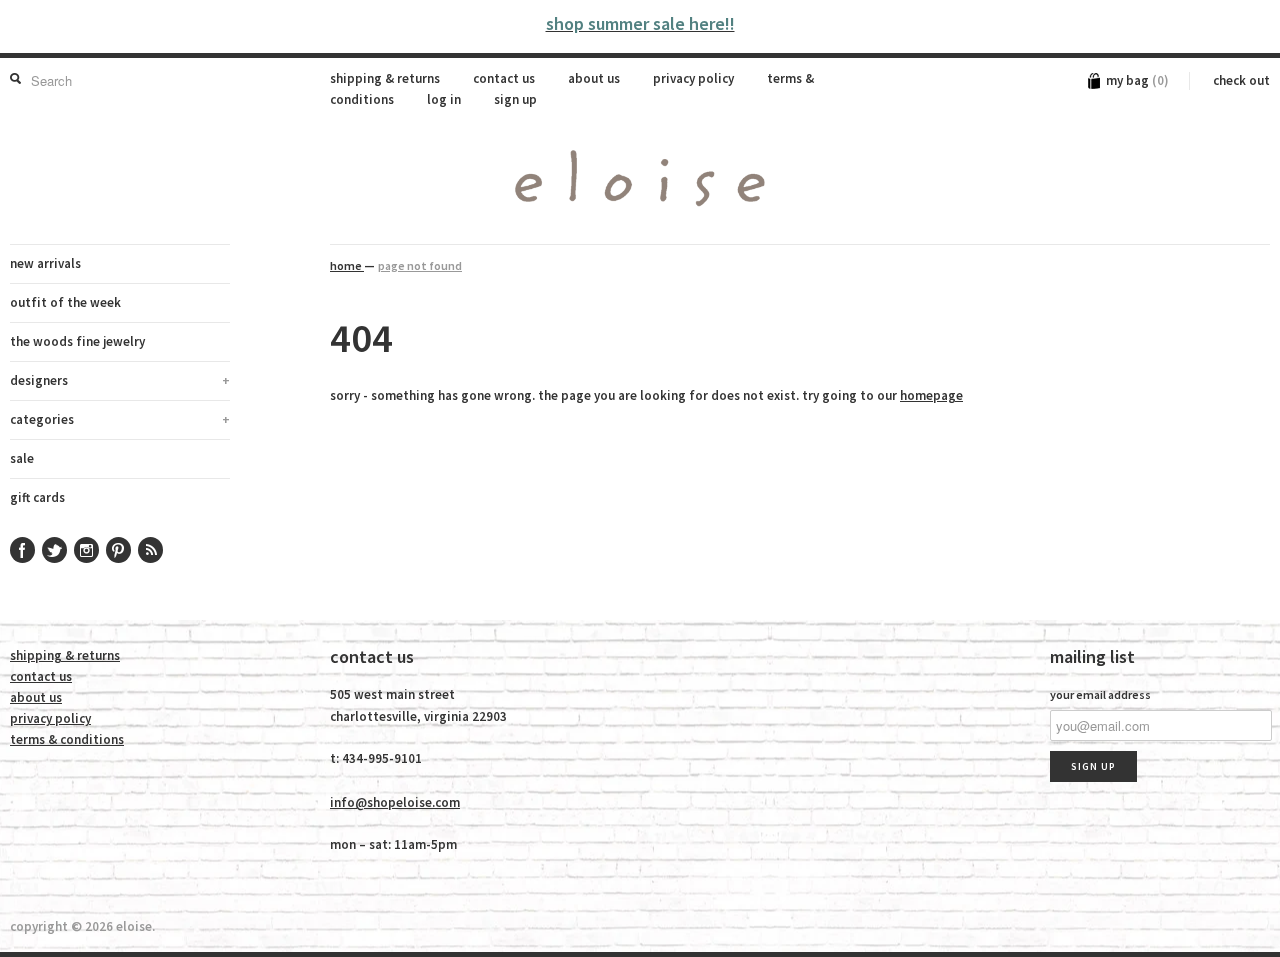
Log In (444, 99)
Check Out (1241, 80)
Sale (22, 458)
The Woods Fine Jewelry (77, 341)
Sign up (515, 99)
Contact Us (504, 78)
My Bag (1137, 80)
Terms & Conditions (67, 739)
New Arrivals (45, 263)
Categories (120, 419)
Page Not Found (420, 265)
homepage (931, 395)
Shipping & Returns (385, 78)
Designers (120, 380)
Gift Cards (37, 497)
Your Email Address (1100, 694)
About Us (594, 78)
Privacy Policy (693, 78)
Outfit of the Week (65, 302)
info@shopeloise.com (395, 802)
